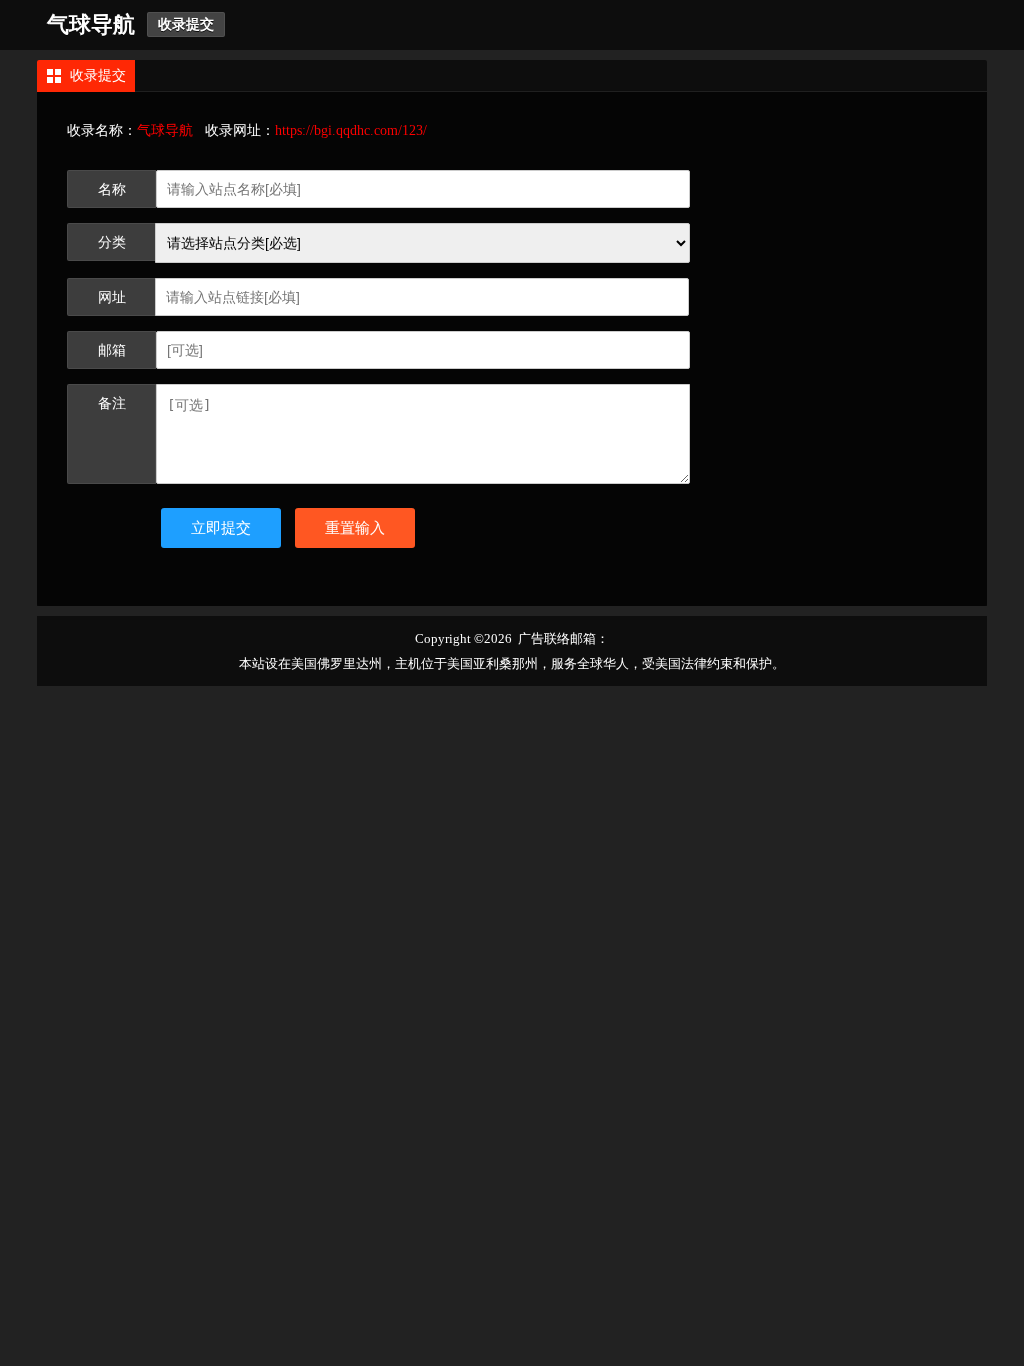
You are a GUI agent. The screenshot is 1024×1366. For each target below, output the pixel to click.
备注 (112, 403)
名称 (112, 189)
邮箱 (112, 350)
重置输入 (355, 527)
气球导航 (91, 24)
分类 (112, 242)
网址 (112, 297)
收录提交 (186, 24)
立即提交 (221, 527)
